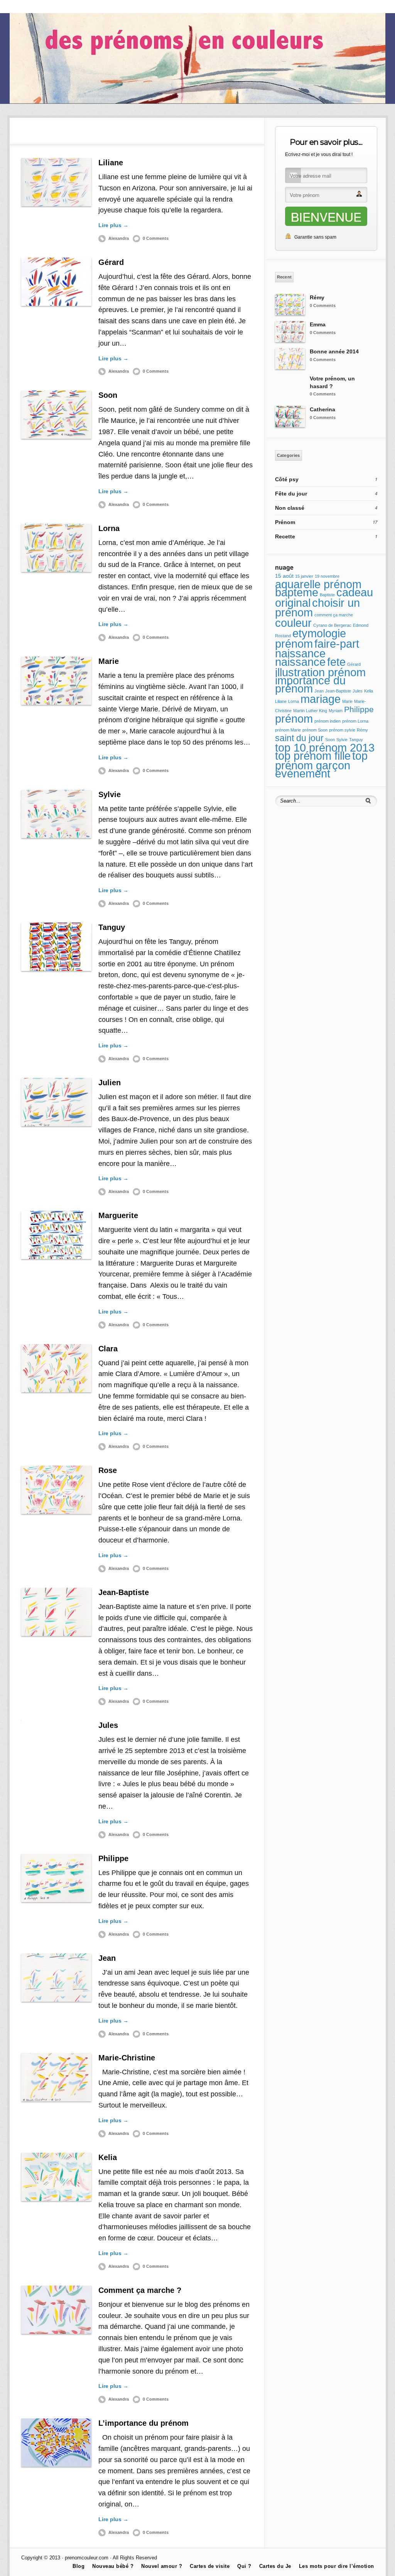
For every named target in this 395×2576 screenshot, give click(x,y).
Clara (108, 1349)
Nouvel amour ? (162, 2566)
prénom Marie (288, 730)
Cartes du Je (26, 7)
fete (336, 662)
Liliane (111, 163)
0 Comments (156, 238)
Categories (289, 455)
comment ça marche (334, 615)
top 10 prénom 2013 (325, 748)
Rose (108, 1470)
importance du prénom (310, 685)
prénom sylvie (342, 730)
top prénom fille (313, 756)
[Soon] (56, 415)
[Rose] (56, 1490)
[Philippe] (56, 1878)
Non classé (290, 508)
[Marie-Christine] (56, 2077)
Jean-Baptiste (124, 1592)
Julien (110, 1083)
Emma (318, 324)
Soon (108, 395)
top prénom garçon (321, 761)
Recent (284, 277)
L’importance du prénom (143, 2423)
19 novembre (327, 576)
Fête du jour (291, 494)
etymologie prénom (311, 639)
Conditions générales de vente (104, 7)
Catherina (322, 409)
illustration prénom (320, 672)
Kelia (108, 2157)
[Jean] (56, 1978)
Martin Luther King (310, 711)
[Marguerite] (56, 1235)
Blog (55, 7)
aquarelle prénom (318, 584)
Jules (108, 1725)
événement (303, 774)
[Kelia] (56, 2177)
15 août (284, 576)
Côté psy (287, 479)
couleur (293, 623)
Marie (109, 661)
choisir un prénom (317, 608)
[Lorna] (56, 548)
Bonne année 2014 (334, 351)
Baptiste (327, 595)
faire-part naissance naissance (317, 653)
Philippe (113, 1858)
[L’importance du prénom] (56, 2443)
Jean (107, 1958)
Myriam (336, 711)
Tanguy (112, 927)
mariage (321, 699)
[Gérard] (56, 282)
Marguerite (118, 1215)
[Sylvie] (56, 814)
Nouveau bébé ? (113, 2566)
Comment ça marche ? (140, 2290)
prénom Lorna (355, 721)
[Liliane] (56, 182)
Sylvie (110, 794)
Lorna (109, 528)
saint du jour (299, 738)
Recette (285, 536)
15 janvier (304, 576)
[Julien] (56, 1102)
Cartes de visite (210, 2566)
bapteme (297, 592)
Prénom (285, 522)
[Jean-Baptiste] (56, 1612)
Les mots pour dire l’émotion (337, 2566)
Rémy (317, 297)
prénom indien (327, 721)
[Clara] (56, 1368)
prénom (294, 719)
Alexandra (119, 238)
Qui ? (244, 2566)
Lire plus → (113, 225)
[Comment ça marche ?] (56, 2310)
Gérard (111, 262)
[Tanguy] (56, 947)
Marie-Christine (127, 2058)
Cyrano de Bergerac (332, 625)
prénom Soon (315, 730)
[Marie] (56, 681)
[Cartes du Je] (198, 102)
